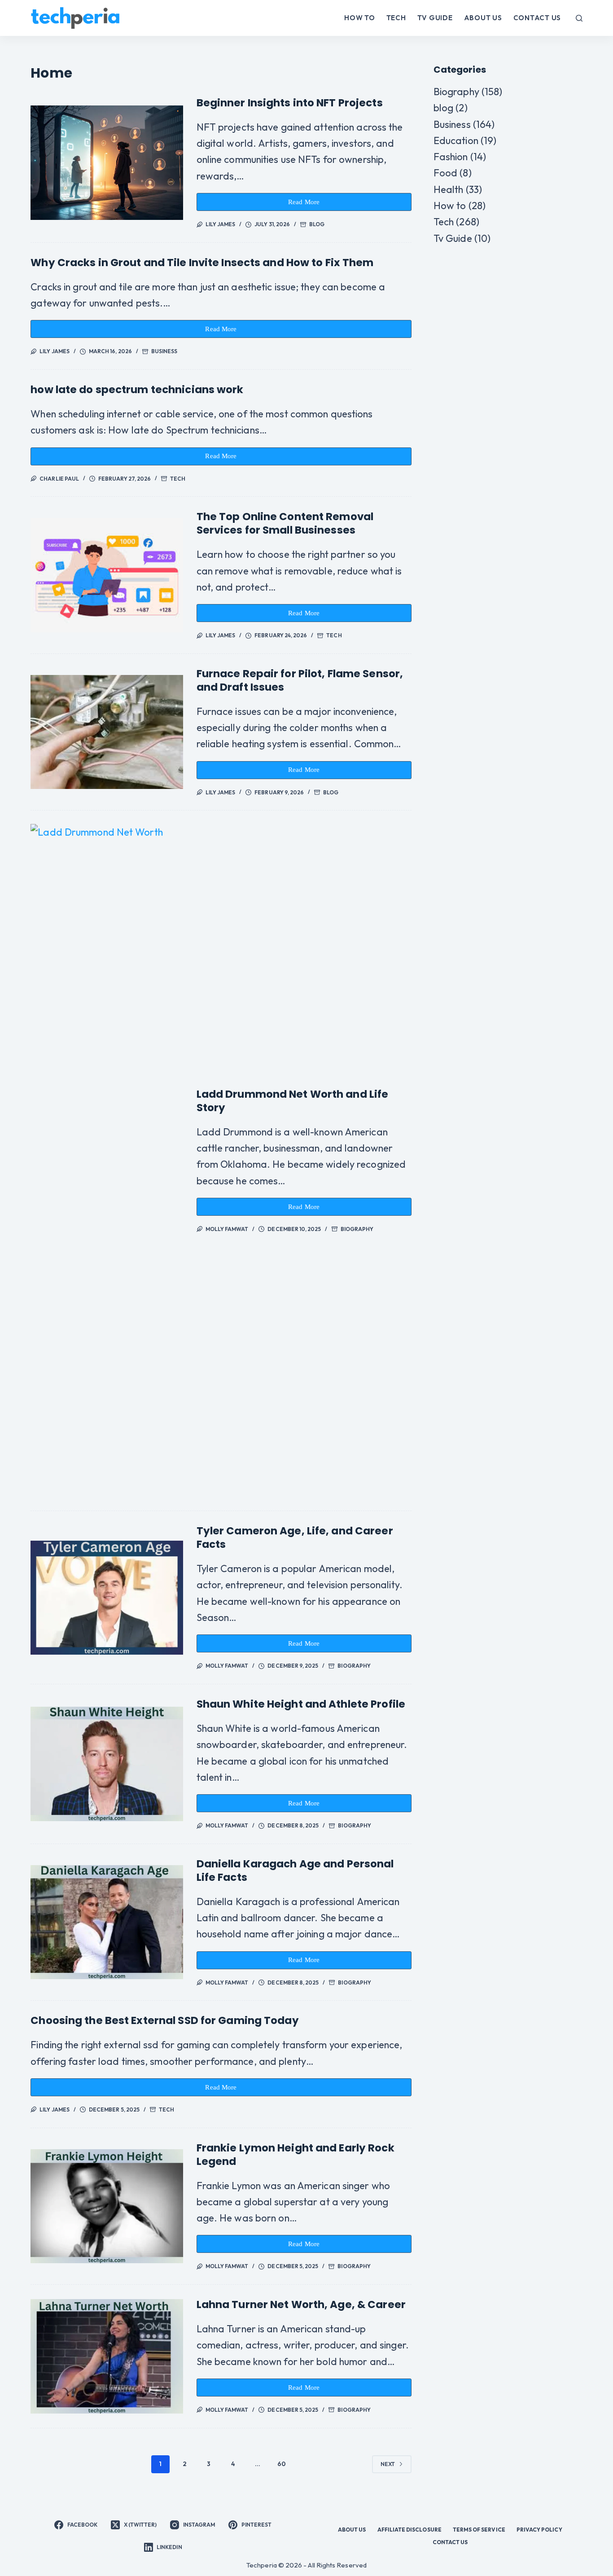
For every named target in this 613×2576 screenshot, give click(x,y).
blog (317, 224)
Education (456, 140)
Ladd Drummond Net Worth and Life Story (293, 1101)
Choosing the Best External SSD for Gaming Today (164, 2020)
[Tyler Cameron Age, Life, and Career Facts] (107, 1598)
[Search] (579, 18)
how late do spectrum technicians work (137, 390)
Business (164, 351)
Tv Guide (435, 18)
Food (445, 173)
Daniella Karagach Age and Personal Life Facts (295, 1871)
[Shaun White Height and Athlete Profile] (107, 1764)
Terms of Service (479, 2530)
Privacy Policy (539, 2530)
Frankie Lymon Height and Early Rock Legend (296, 2155)
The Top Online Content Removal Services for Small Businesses (285, 523)
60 (282, 2464)
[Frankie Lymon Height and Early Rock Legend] (107, 2206)
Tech (396, 18)
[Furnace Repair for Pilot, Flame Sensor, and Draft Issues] (107, 732)
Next (388, 2464)
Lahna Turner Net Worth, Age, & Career (301, 2304)
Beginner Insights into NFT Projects (290, 103)
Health (449, 189)
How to (360, 18)
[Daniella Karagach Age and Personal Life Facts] (107, 1922)
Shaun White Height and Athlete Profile (301, 1704)
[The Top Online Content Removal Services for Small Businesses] (107, 575)
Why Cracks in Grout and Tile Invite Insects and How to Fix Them (202, 263)
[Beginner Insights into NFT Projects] (107, 162)
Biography (357, 1229)
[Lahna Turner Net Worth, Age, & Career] (107, 2356)
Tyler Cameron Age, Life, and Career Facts (295, 1538)
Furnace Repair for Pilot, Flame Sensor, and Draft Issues (300, 680)
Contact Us (537, 18)
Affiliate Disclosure (409, 2530)
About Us (483, 18)
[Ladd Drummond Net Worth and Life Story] (107, 1161)
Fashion (451, 157)
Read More (309, 205)
